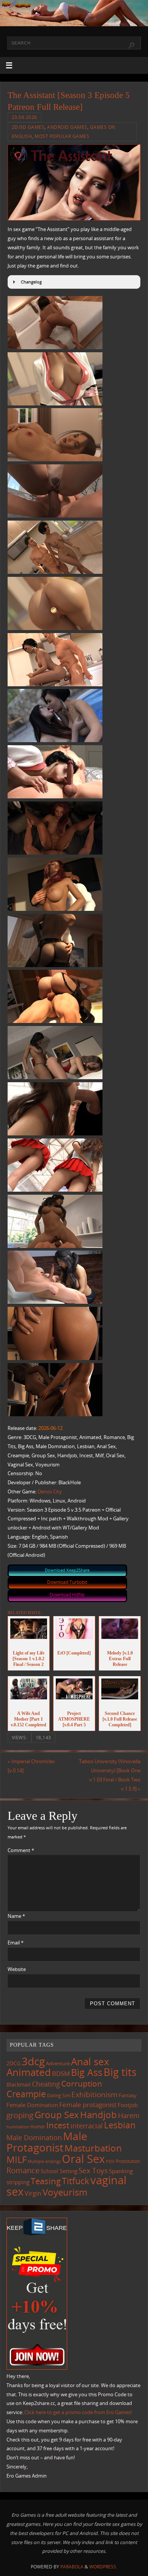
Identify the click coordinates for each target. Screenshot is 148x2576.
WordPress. (103, 2567)
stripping (18, 2182)
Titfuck (76, 2181)
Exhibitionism (94, 2094)
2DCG (13, 2063)
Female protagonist (88, 2105)
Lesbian (120, 2125)
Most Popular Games (62, 136)
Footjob (128, 2105)
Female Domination (32, 2105)
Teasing (46, 2181)
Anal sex (90, 2061)
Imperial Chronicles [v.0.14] (31, 1766)
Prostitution (128, 2161)
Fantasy (128, 2095)
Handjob (98, 2114)
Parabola (72, 2567)
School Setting (59, 2171)
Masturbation (93, 2148)
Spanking (121, 2171)
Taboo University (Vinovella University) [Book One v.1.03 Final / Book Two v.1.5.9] (110, 1775)
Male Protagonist (47, 2142)
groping (20, 2115)
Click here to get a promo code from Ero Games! (78, 2412)
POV (110, 2161)
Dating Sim (59, 2095)
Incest (58, 2125)
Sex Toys (93, 2170)
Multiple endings (44, 2161)
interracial (87, 2126)
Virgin (33, 2193)
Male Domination (34, 2137)
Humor (38, 2126)
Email (16, 1943)
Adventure (58, 2063)
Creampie (26, 2094)
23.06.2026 (24, 117)
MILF (17, 2159)
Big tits (120, 2072)
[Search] (131, 46)
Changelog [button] (31, 282)
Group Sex (57, 2114)
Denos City (50, 1492)
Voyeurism (65, 2192)
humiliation (18, 2127)
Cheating (46, 2084)
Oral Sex (83, 2159)
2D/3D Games (28, 127)
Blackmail (19, 2084)
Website (17, 1969)
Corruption (82, 2083)
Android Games (67, 127)
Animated (29, 2072)
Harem (129, 2115)
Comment (21, 1850)
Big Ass (87, 2072)
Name (16, 1916)
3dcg (33, 2061)
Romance (23, 2170)
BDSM (61, 2073)
